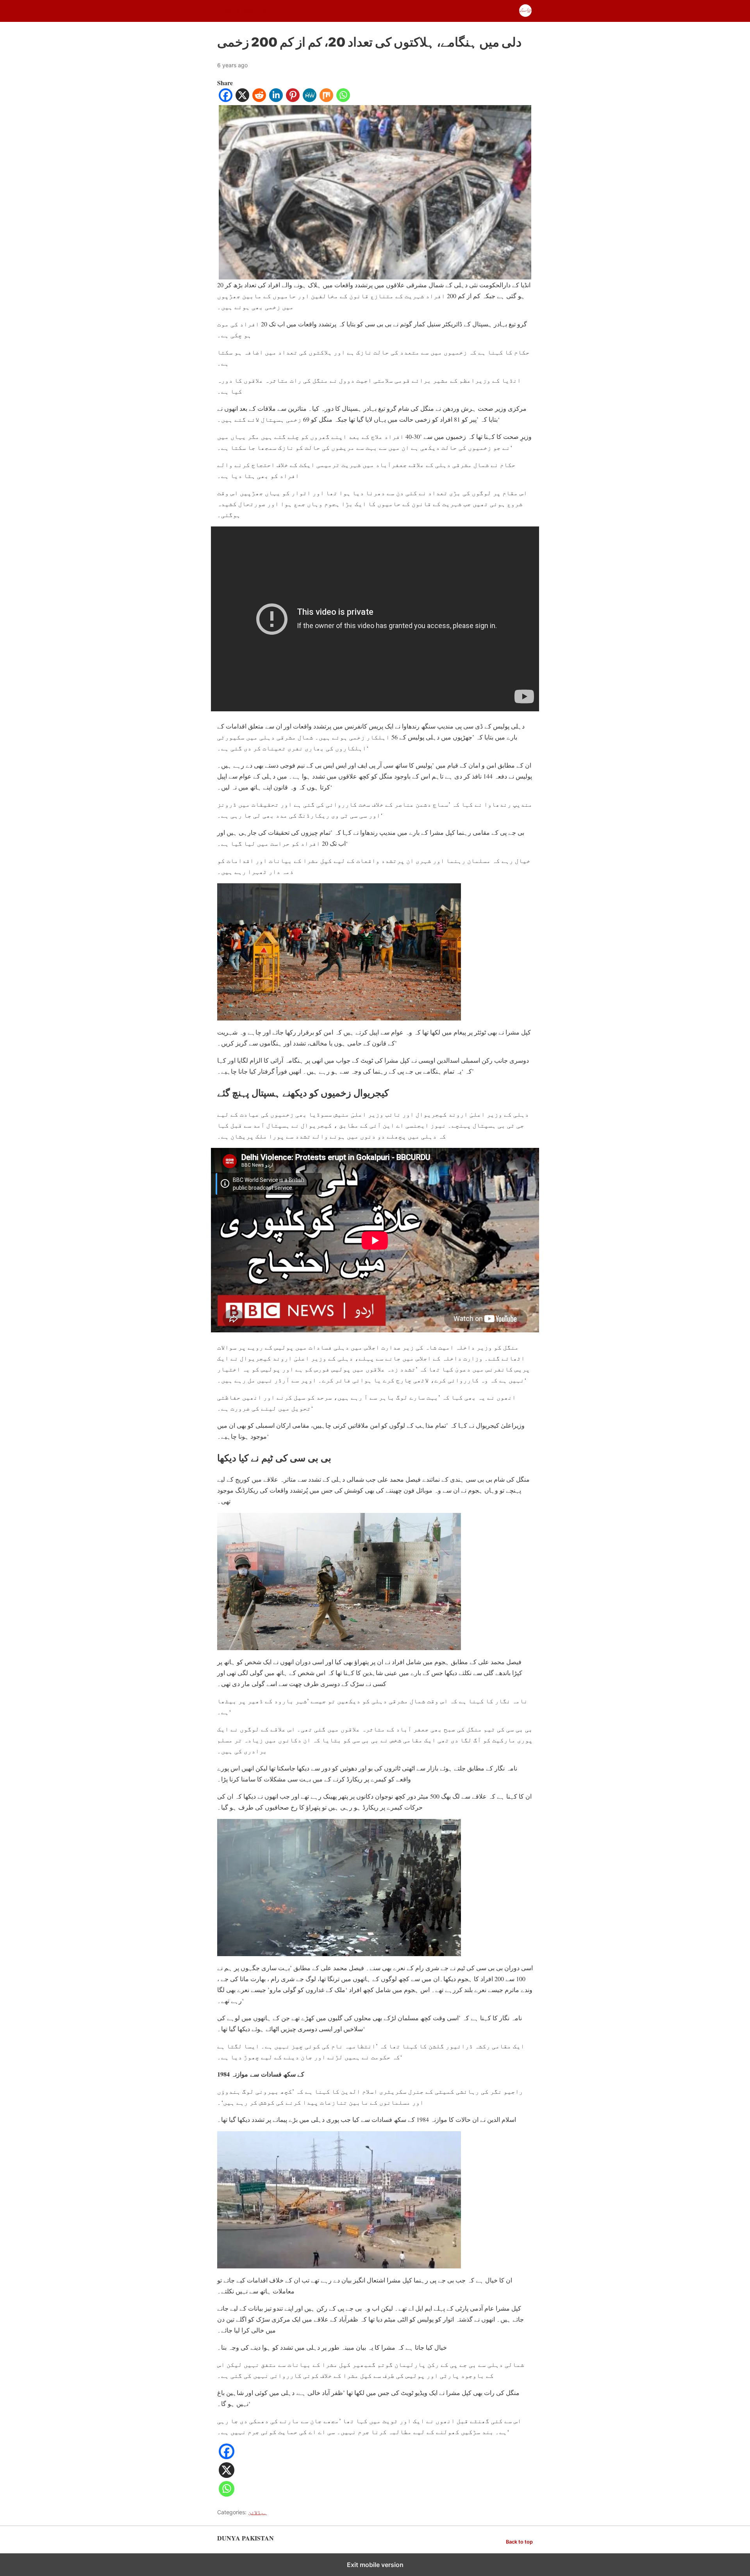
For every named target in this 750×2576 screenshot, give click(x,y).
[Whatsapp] (343, 99)
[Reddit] (259, 99)
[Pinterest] (293, 99)
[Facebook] (226, 99)
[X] (242, 99)
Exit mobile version (375, 2565)
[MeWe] (310, 99)
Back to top (519, 2542)
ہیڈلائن (257, 2512)
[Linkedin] (276, 99)
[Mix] (326, 99)
